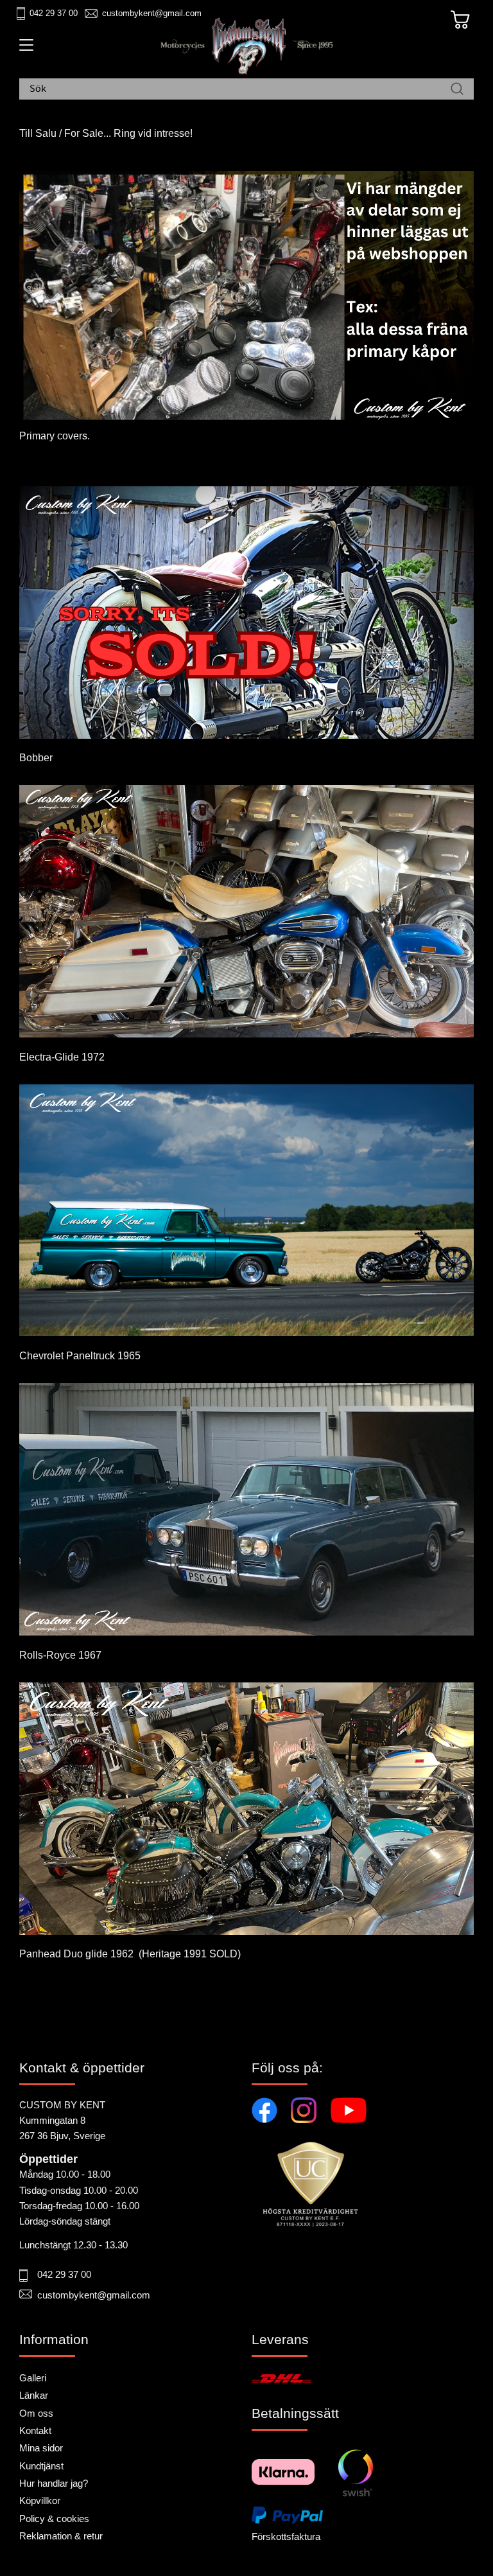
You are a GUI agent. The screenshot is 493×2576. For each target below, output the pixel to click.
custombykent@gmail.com (152, 13)
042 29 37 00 (54, 13)
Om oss (36, 2413)
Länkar (34, 2395)
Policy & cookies (54, 2519)
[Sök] (457, 89)
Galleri (33, 2378)
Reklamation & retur (61, 2536)
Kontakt (35, 2430)
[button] (24, 49)
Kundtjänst (41, 2466)
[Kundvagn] (460, 20)
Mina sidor (41, 2448)
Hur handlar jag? (54, 2483)
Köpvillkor (40, 2501)
